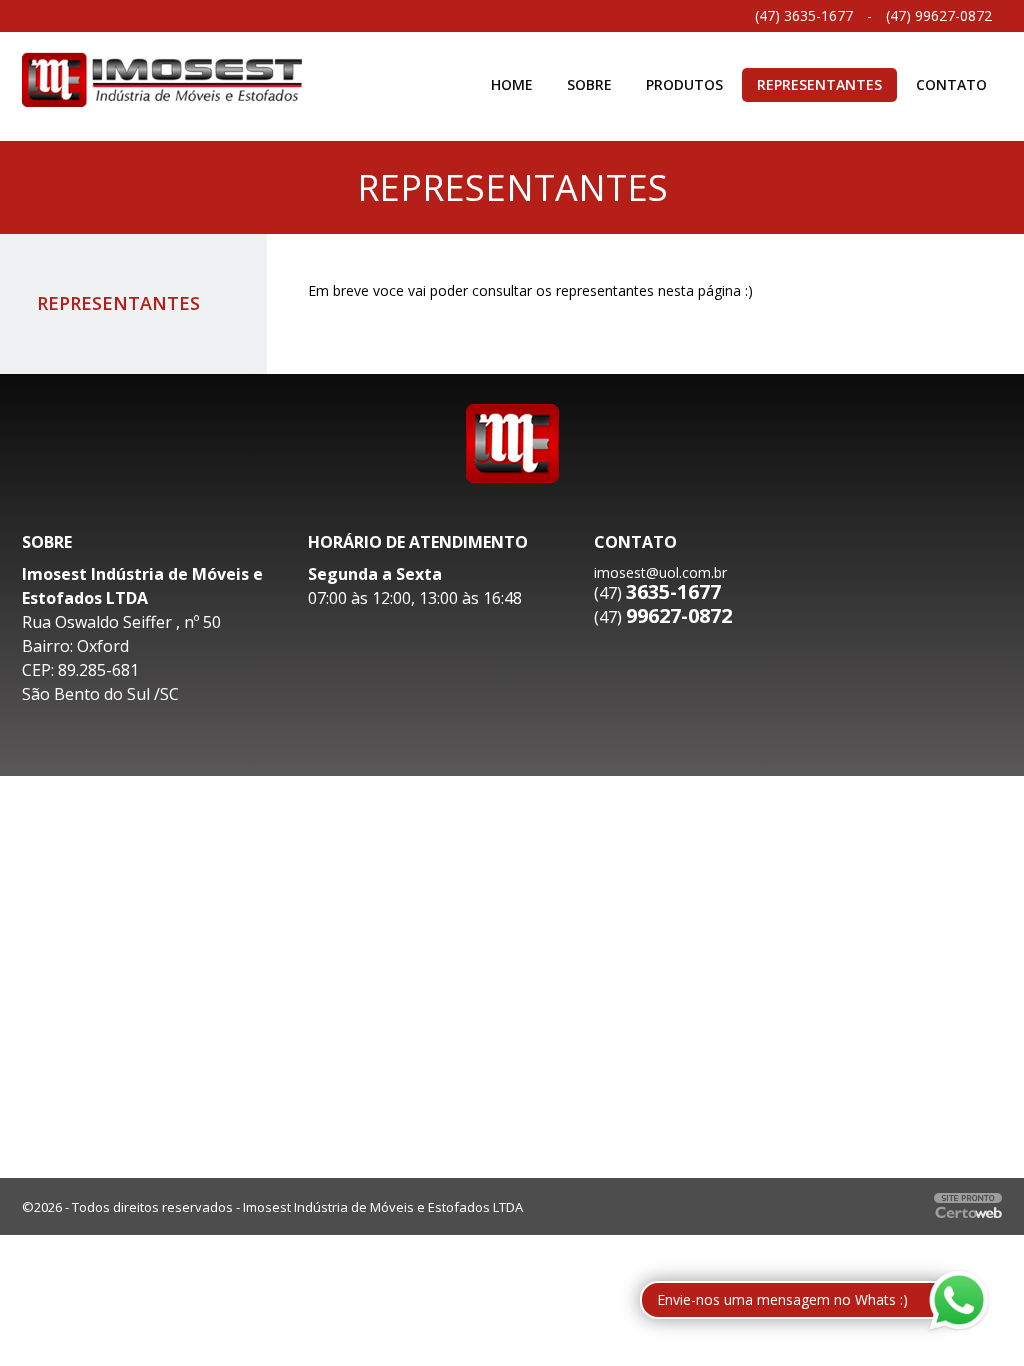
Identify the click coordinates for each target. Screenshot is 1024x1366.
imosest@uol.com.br (660, 572)
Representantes (819, 84)
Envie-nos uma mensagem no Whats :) (782, 1299)
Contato (951, 84)
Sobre (589, 84)
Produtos (684, 84)
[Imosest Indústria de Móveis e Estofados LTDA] (162, 77)
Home (512, 84)
